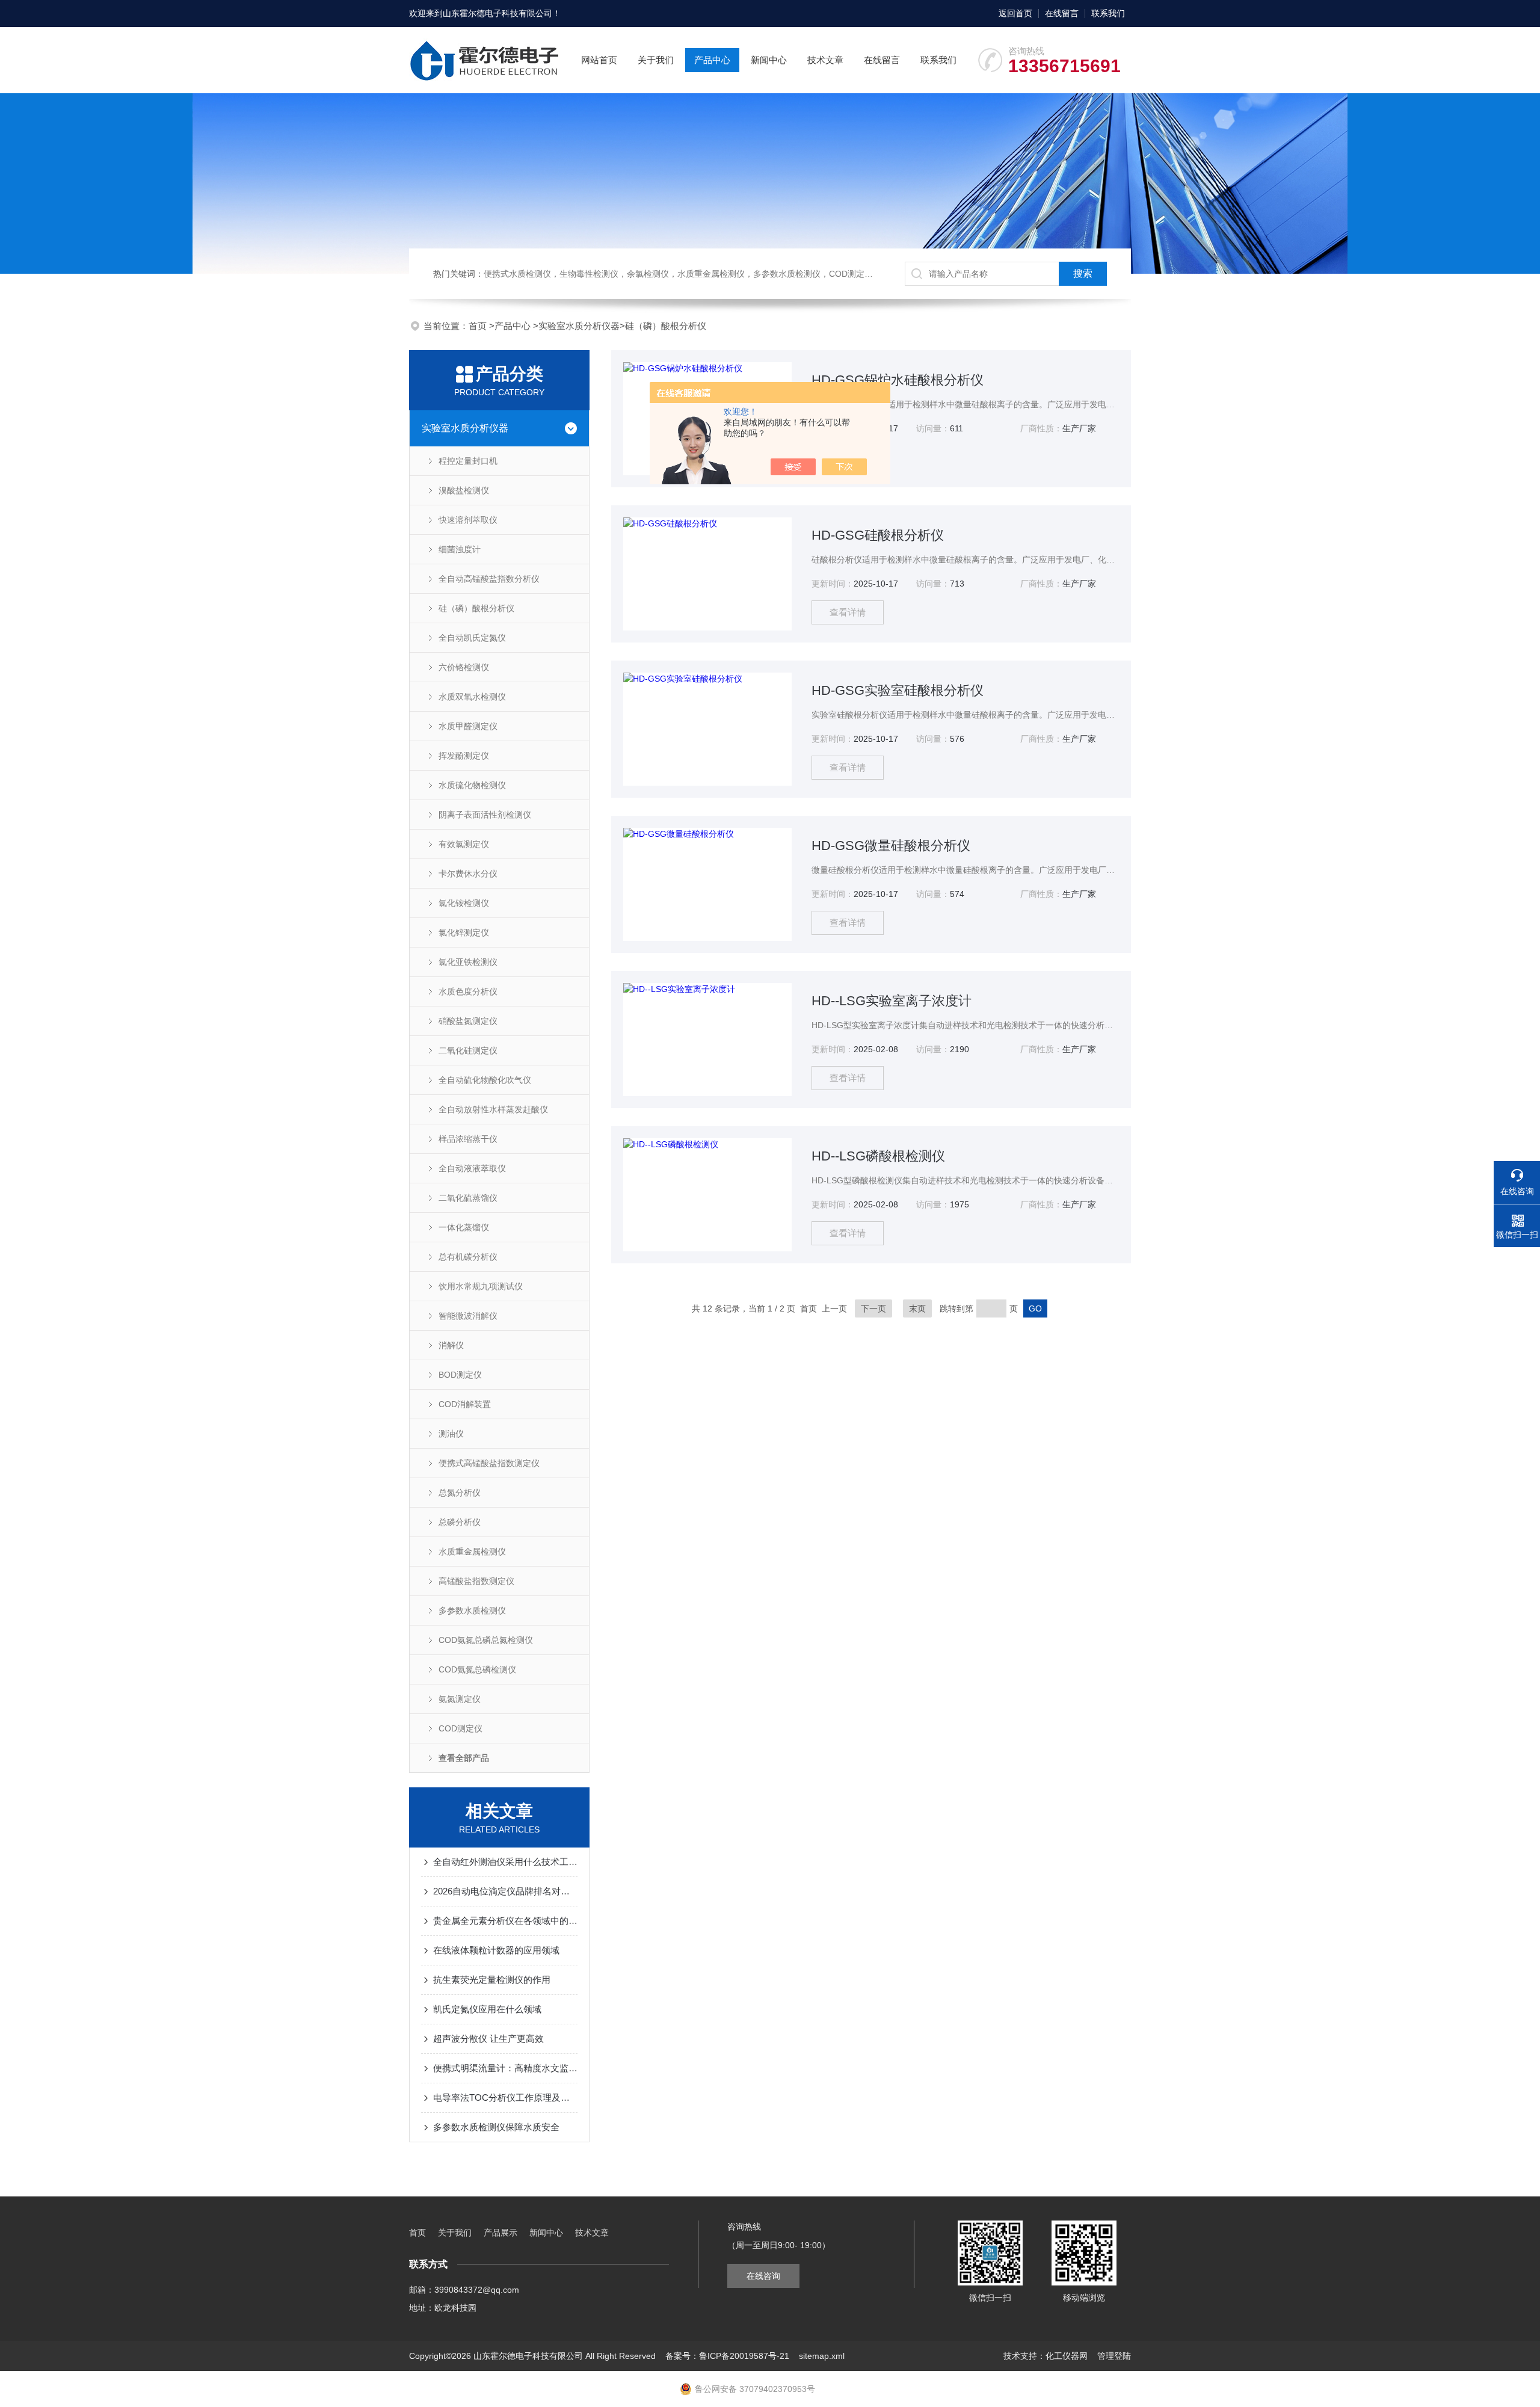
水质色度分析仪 (468, 991)
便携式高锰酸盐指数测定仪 (489, 1463)
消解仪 (451, 1345)
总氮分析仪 (460, 1493)
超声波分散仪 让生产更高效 (488, 2039)
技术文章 (825, 60)
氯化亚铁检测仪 (468, 962)
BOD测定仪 (460, 1375)
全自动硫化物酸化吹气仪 (485, 1080)
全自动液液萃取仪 (472, 1168)
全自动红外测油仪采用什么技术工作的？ (505, 1862)
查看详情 (848, 612)
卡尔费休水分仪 (468, 874)
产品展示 (500, 2233)
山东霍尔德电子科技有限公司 (497, 13)
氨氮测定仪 (460, 1699)
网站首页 (599, 60)
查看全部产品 (464, 1758)
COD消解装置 (465, 1404)
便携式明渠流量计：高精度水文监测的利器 (505, 2068)
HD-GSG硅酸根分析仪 (878, 535)
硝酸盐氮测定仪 (468, 1021)
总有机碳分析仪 (468, 1257)
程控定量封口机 (468, 461)
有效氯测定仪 (464, 844)
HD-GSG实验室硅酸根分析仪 (898, 690)
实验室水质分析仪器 (579, 326)
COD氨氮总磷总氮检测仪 (486, 1640)
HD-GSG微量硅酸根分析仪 (891, 846)
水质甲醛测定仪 (468, 726)
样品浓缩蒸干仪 (468, 1139)
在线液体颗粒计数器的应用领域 (496, 1950)
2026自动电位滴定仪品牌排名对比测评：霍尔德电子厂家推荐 (505, 1891)
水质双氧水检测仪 (472, 697)
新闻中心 (769, 60)
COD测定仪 (460, 1728)
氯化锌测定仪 (464, 932)
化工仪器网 (1067, 2356)
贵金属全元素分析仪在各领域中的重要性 (505, 1921)
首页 (479, 326)
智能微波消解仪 (468, 1316)
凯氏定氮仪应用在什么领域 (487, 2009)
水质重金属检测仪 (472, 1552)
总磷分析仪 (460, 1522)
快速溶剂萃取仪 (468, 520)
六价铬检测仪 (464, 667)
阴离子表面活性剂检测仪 (485, 815)
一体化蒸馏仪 (464, 1227)
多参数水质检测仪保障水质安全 (496, 2127)
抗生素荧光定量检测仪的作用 (492, 1980)
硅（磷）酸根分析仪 (666, 326)
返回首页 (1015, 13)
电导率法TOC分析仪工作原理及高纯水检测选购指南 (505, 2097)
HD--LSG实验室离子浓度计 (892, 1001)
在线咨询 (763, 2276)
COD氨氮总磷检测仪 (477, 1669)
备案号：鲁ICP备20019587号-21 (727, 2356)
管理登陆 (1114, 2356)
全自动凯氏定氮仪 (472, 638)
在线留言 (1062, 13)
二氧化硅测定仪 (468, 1050)
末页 (917, 1308)
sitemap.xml (822, 2356)
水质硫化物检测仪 (472, 785)
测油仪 (451, 1434)
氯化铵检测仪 (464, 903)
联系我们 (1108, 13)
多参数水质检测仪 (472, 1610)
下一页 (873, 1308)
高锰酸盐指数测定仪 (476, 1581)
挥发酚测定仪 (464, 756)
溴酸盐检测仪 (464, 490)
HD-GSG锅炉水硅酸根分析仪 (898, 380)
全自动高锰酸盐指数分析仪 (489, 579)
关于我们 (656, 60)
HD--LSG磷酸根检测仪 (878, 1156)
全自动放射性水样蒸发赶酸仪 (493, 1109)
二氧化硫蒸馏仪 (468, 1198)
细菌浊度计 (460, 549)
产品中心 (712, 60)
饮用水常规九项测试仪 (481, 1286)
